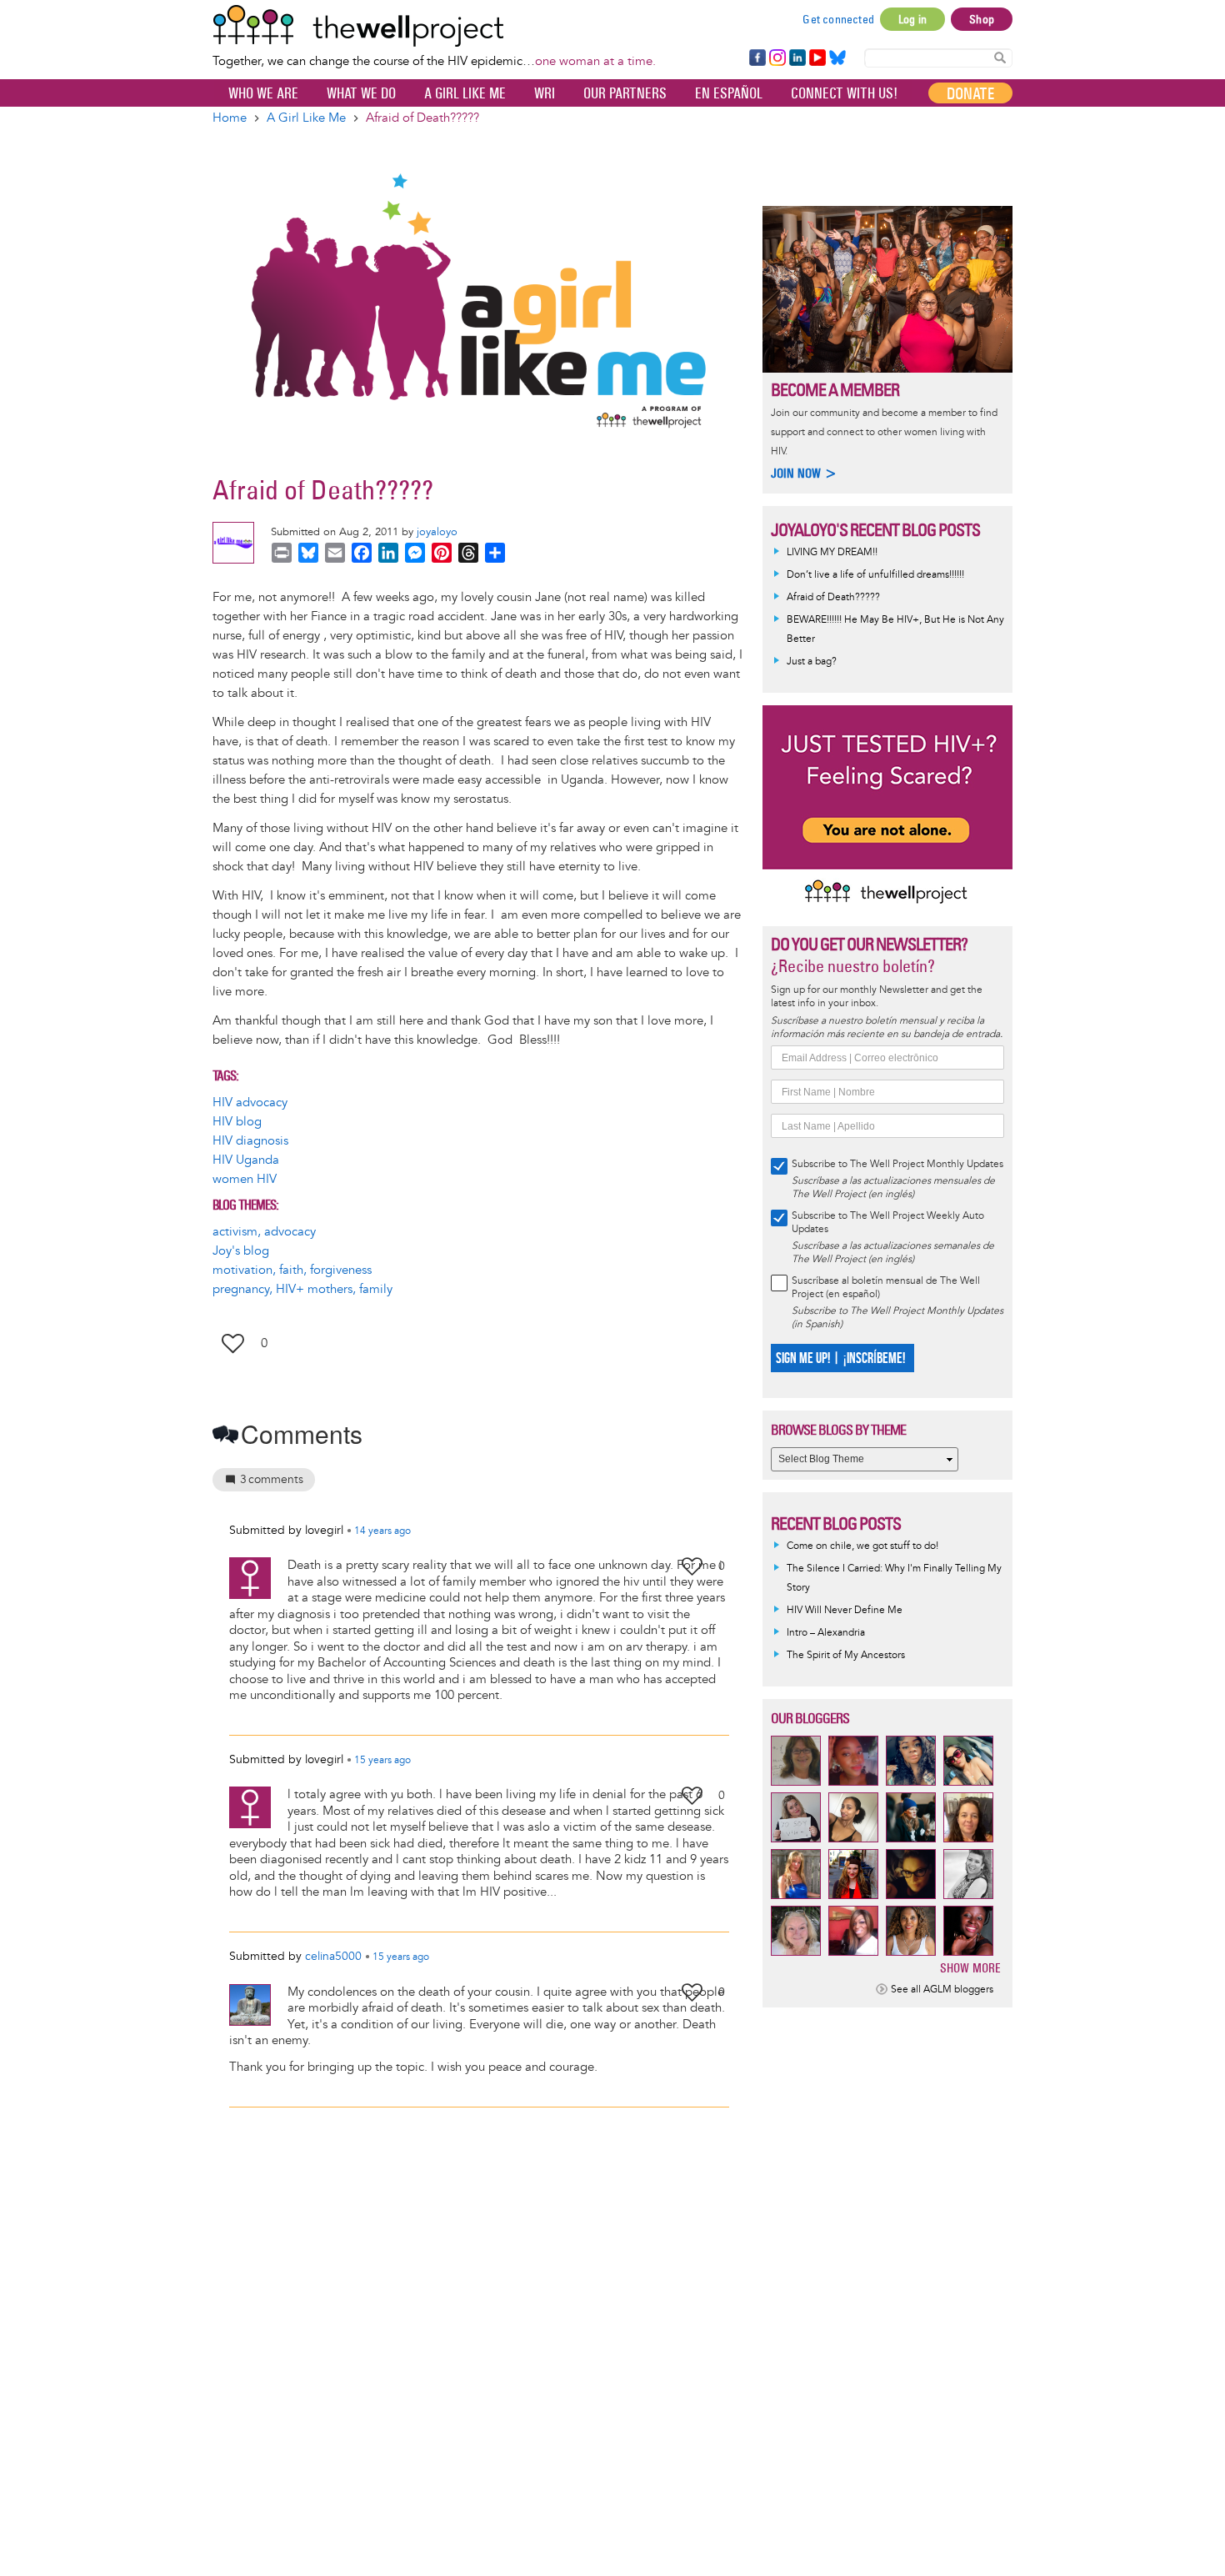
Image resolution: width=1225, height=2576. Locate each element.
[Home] (434, 26)
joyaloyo (437, 532)
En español (729, 93)
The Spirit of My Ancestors (846, 1655)
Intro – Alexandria (826, 1633)
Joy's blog (241, 1251)
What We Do (361, 93)
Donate (970, 93)
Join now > (804, 473)
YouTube (816, 58)
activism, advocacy (264, 1232)
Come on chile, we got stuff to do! (862, 1546)
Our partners (625, 93)
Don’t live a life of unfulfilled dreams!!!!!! (875, 575)
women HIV (245, 1179)
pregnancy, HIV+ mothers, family (302, 1289)
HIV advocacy (250, 1103)
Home (230, 118)
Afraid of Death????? (833, 597)
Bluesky (837, 58)
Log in (912, 19)
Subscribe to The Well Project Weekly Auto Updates (888, 1223)
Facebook (757, 58)
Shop (982, 19)
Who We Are (263, 93)
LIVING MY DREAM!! (832, 552)
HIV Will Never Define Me (845, 1610)
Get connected (838, 19)
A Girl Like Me (465, 93)
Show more (970, 1968)
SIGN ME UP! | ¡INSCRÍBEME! (840, 1358)
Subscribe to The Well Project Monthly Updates (897, 1164)
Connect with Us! (844, 93)
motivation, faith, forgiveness (292, 1270)
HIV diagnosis (250, 1141)
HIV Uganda (246, 1160)
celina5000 (333, 1956)
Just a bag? (812, 662)
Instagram (777, 58)
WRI (545, 93)
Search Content (1000, 57)
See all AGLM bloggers (942, 1990)
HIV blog (237, 1122)
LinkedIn (797, 58)
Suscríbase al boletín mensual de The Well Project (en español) (886, 1288)
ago (382, 1531)
